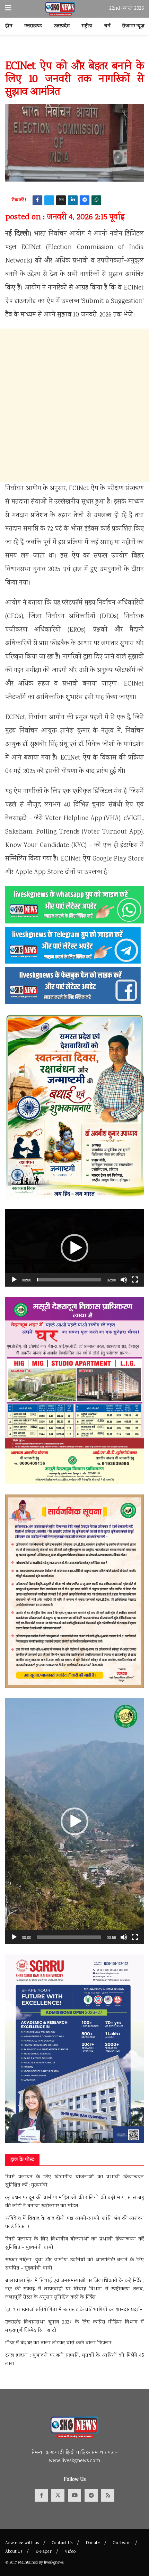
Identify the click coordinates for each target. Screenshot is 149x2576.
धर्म (107, 26)
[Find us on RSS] (108, 2495)
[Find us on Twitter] (58, 2495)
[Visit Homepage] (60, 9)
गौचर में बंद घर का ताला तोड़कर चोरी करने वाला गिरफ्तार (58, 2343)
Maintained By (31, 2563)
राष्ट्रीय (87, 26)
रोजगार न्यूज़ (133, 26)
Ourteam (122, 2543)
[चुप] (124, 1280)
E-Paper (43, 2552)
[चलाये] (14, 1280)
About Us (14, 2552)
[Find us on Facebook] (41, 2495)
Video (70, 2552)
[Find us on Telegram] (91, 2495)
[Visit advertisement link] (74, 51)
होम (9, 26)
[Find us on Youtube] (74, 2495)
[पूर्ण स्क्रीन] (135, 1280)
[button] (74, 1248)
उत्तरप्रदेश (62, 26)
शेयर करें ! (19, 200)
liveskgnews (54, 2563)
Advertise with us (22, 2543)
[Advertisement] (74, 405)
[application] (74, 1248)
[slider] (69, 1280)
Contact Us (62, 2543)
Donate (93, 2543)
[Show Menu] (8, 9)
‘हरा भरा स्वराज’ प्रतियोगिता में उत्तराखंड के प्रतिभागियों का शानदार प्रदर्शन (74, 2310)
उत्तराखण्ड (33, 26)
